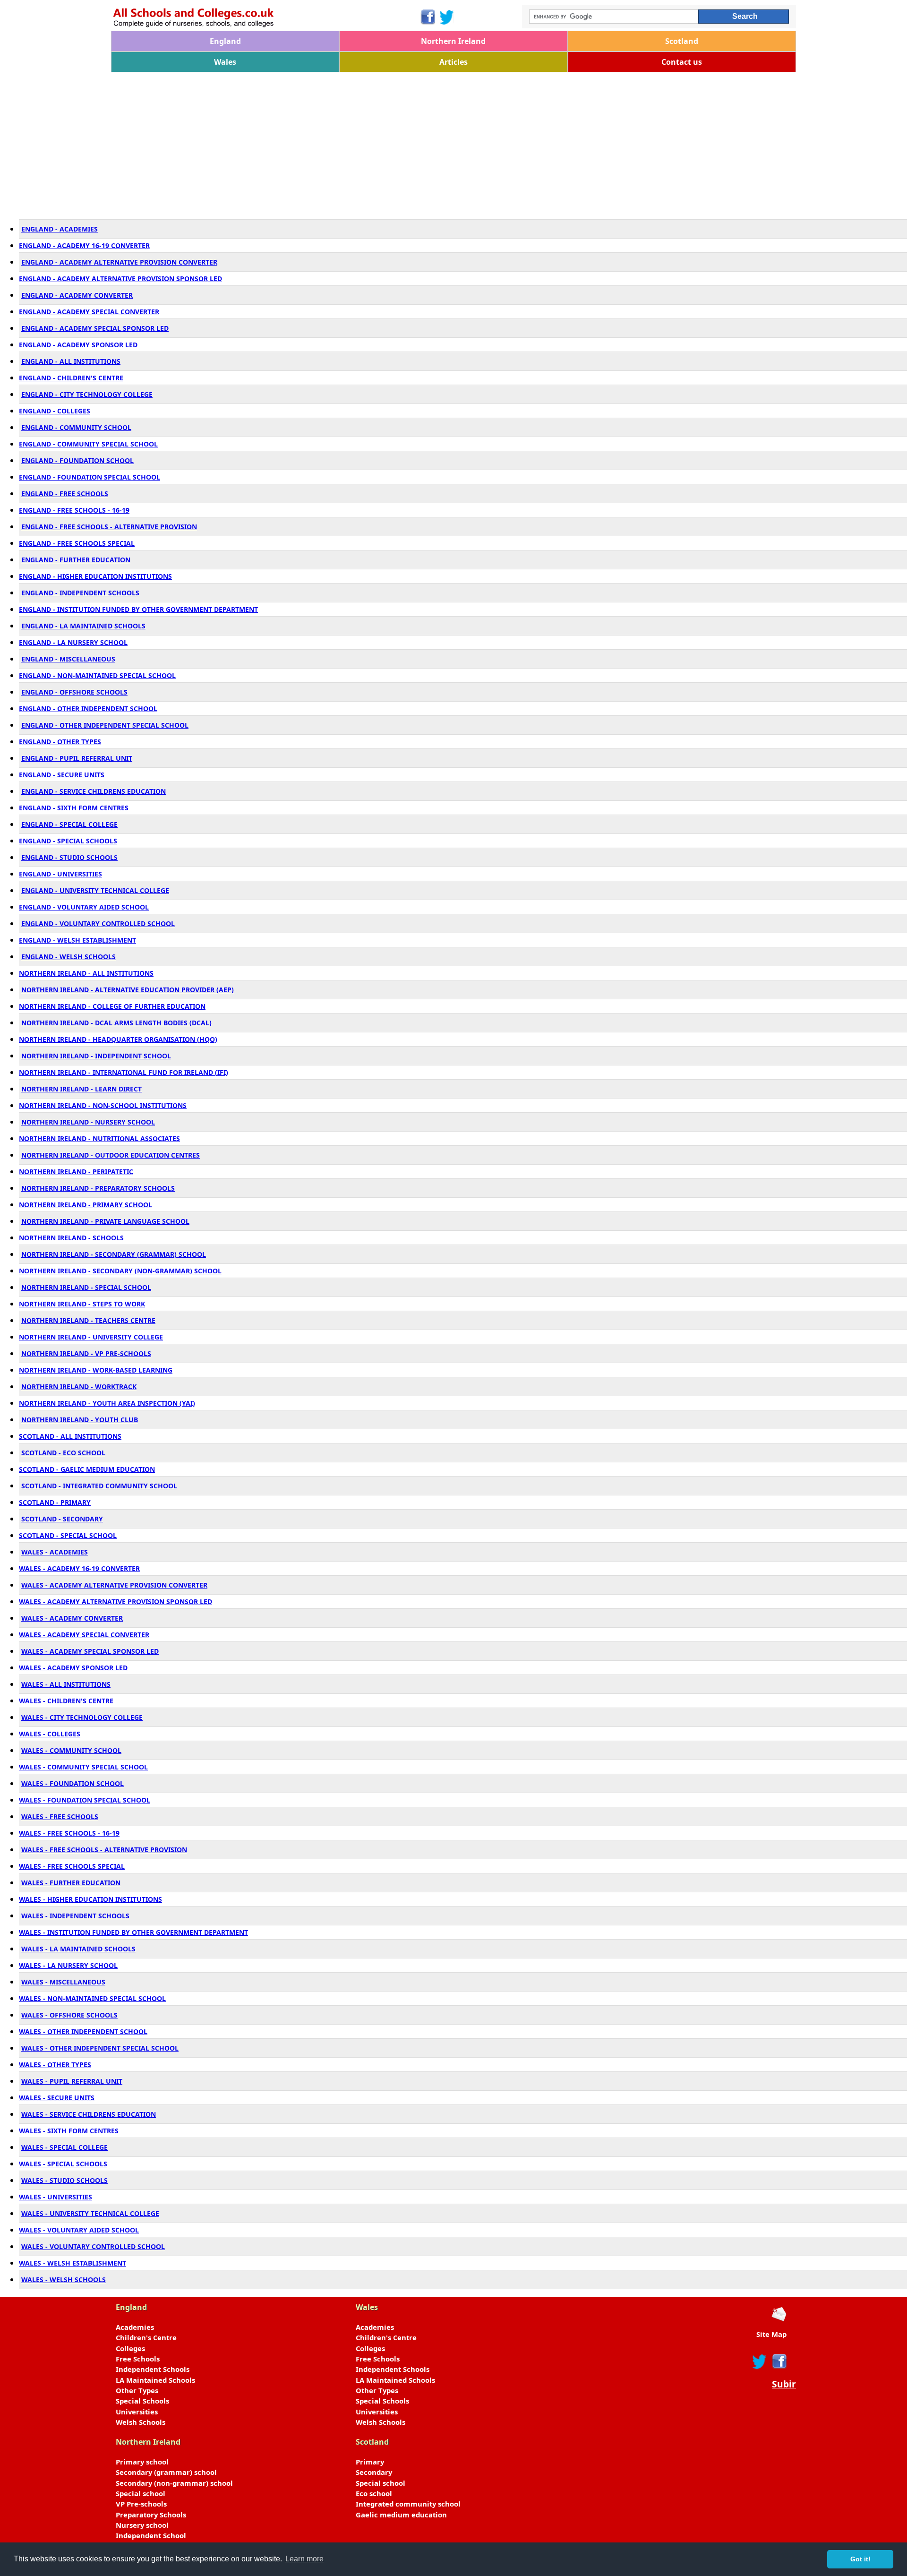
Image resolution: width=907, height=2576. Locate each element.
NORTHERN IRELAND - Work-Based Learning (96, 1370)
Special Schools (142, 2401)
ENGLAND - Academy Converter (77, 295)
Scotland (682, 41)
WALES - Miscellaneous (63, 1982)
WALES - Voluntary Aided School (79, 2230)
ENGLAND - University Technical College (95, 890)
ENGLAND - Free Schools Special (77, 543)
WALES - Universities (56, 2197)
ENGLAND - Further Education (76, 560)
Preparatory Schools (151, 2515)
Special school (141, 2493)
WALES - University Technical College (90, 2213)
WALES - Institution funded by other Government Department (133, 1932)
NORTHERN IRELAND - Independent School (96, 1056)
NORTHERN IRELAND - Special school (86, 1287)
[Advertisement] (394, 143)
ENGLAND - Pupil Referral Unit (77, 758)
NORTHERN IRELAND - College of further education (112, 1006)
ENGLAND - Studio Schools (69, 857)
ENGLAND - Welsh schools (68, 957)
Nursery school (142, 2525)
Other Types (137, 2390)
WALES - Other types (55, 2065)
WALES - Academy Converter (72, 1618)
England (225, 41)
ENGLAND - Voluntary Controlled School (98, 923)
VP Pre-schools (141, 2504)
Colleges (130, 2348)
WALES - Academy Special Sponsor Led (90, 1651)
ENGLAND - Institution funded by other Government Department (138, 609)
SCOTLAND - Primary (55, 1502)
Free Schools (138, 2359)
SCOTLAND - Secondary (62, 1519)
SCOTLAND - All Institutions (70, 1436)
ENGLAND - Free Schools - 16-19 (74, 510)
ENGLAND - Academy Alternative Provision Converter (119, 262)
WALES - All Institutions (66, 1684)
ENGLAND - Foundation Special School (90, 477)
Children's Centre (146, 2337)
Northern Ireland (453, 41)
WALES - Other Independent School (83, 2031)
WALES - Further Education (71, 1883)
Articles (453, 62)
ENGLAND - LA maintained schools (83, 626)
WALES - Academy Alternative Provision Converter (114, 1585)
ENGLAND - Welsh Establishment (77, 940)
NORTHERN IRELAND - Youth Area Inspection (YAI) (107, 1403)
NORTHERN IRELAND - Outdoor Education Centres (111, 1155)
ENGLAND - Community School (76, 427)
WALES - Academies (55, 1552)
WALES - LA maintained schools (78, 1949)
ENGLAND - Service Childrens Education (94, 791)
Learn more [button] (304, 2559)
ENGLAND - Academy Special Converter (89, 312)
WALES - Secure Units (57, 2098)
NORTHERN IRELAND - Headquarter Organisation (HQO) (118, 1039)
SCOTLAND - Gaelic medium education (87, 1469)
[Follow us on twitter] (760, 2361)
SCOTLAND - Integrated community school (99, 1486)
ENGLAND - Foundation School (77, 460)
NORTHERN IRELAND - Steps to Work (82, 1304)
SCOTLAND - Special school (68, 1535)
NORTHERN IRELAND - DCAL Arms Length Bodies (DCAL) (116, 1023)
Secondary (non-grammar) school (174, 2483)
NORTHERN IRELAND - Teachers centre (88, 1320)
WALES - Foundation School (73, 1783)
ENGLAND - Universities (60, 874)
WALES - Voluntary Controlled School (93, 2246)
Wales (225, 62)
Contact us (682, 62)
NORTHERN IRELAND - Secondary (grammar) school (114, 1254)
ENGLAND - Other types (60, 742)
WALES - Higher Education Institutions (90, 1899)
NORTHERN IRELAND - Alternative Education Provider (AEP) (128, 990)
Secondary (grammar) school (166, 2472)
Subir (784, 2384)
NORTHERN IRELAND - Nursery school (88, 1122)
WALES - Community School (71, 1750)
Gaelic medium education (401, 2515)
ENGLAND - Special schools (68, 841)
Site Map (771, 2334)
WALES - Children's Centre (66, 1701)
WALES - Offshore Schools (69, 2015)
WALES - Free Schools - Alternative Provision (104, 1850)
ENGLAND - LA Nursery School (73, 642)
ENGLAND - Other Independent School (88, 708)
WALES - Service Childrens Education (89, 2114)
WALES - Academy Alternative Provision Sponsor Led (116, 1601)
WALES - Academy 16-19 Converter (79, 1568)
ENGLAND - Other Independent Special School (105, 725)
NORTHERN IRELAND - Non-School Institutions (103, 1105)
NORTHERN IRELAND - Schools (71, 1238)
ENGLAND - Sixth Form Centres (74, 808)
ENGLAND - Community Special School (88, 444)
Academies (135, 2327)
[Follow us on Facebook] (427, 17)
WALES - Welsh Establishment (73, 2263)
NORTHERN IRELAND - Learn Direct (81, 1089)
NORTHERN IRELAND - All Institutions (86, 973)
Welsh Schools (141, 2422)
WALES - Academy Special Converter (84, 1635)
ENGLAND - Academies (60, 229)
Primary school (142, 2462)
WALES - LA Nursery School (68, 1965)
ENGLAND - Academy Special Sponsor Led (95, 328)
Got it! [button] (860, 2559)
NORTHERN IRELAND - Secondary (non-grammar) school (120, 1271)
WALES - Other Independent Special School (100, 2048)
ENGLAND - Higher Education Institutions (95, 576)
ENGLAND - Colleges (55, 411)
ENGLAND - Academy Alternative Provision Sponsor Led (120, 279)
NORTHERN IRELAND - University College (91, 1337)
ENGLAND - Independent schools (80, 593)
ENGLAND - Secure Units (62, 775)
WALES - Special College (64, 2147)
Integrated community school (408, 2504)
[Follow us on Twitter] (447, 17)
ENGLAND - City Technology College (87, 394)
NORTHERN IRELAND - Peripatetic (76, 1172)
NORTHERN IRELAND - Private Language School (105, 1221)
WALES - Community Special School (83, 1767)
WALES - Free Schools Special (72, 1866)
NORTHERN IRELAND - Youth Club (80, 1420)
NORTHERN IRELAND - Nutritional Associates (99, 1138)
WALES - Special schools (63, 2164)
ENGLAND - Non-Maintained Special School (97, 675)
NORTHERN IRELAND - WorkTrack (79, 1387)
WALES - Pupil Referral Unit (72, 2081)
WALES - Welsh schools (64, 2280)
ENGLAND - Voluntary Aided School (84, 907)
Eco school (374, 2493)
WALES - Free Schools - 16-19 (69, 1833)
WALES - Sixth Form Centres (69, 2131)
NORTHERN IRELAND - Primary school (86, 1205)
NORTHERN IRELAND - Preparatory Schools (98, 1188)
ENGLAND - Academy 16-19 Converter (84, 245)
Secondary (374, 2472)
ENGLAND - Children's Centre (71, 378)
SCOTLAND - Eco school (63, 1453)
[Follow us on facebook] (779, 2361)
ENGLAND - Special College (69, 824)
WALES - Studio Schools (64, 2180)
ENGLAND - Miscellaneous (68, 659)
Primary (370, 2462)
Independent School (151, 2535)
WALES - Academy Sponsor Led (73, 1668)
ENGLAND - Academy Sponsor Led (78, 345)
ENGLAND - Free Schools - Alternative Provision (109, 527)
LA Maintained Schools (155, 2380)
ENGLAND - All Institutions (71, 361)
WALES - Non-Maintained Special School (92, 1998)
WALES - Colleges (50, 1734)
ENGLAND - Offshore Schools (74, 692)
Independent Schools (153, 2369)
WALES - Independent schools (75, 1916)
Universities (137, 2412)
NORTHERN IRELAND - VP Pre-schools (86, 1353)
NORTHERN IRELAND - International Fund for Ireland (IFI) (124, 1072)
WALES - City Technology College (82, 1717)
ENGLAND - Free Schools (65, 494)
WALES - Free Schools (60, 1816)
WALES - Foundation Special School (85, 1800)
